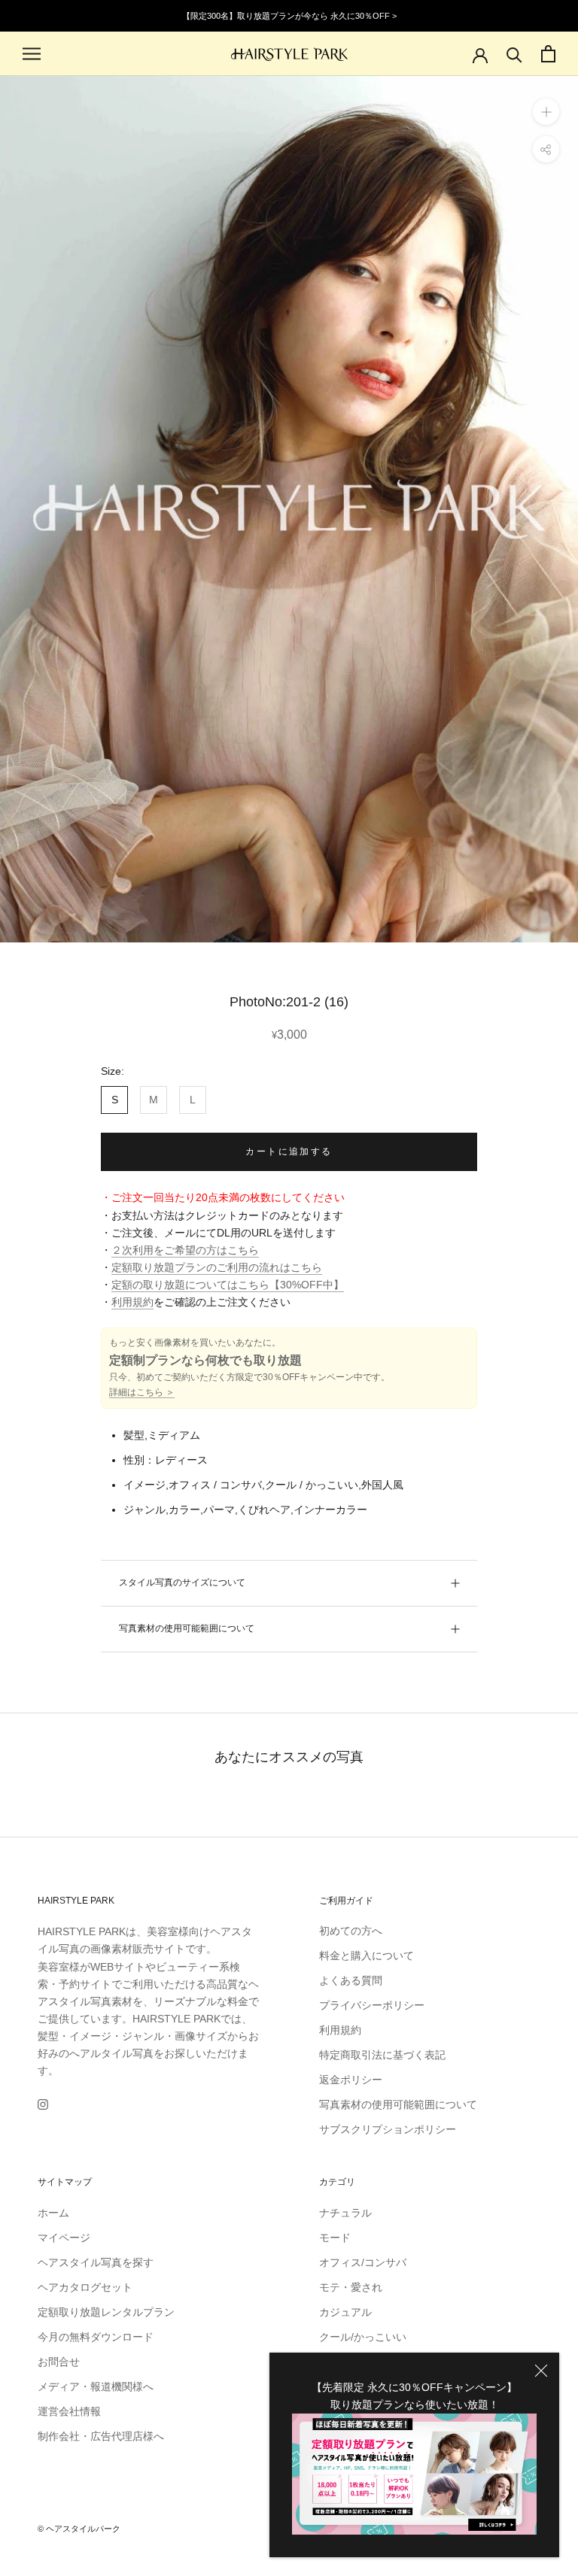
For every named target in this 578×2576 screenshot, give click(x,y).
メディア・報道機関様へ (96, 2386)
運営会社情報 (69, 2411)
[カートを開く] (548, 54)
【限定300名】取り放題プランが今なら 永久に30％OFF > (289, 16)
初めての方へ (351, 1931)
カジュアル (345, 2312)
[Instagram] (43, 2103)
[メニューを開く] (32, 54)
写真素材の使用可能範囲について (187, 1628)
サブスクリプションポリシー (388, 2129)
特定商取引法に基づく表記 (382, 2055)
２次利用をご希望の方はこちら (185, 1250)
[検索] (514, 54)
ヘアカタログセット (85, 2287)
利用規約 (132, 1302)
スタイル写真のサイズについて (182, 1582)
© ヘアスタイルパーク (79, 2529)
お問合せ (59, 2362)
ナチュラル (345, 2213)
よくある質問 (351, 1980)
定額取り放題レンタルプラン (106, 2312)
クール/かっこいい (363, 2337)
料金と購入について (367, 1956)
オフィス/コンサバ (363, 2262)
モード (335, 2238)
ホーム (53, 2213)
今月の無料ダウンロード (96, 2337)
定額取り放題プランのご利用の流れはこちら (217, 1267)
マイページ (64, 2238)
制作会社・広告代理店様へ (101, 2436)
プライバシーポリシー (372, 2005)
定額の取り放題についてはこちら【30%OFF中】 (228, 1285)
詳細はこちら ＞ (142, 1392)
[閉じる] (541, 2371)
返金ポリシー (351, 2080)
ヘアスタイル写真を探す (96, 2262)
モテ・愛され (351, 2287)
